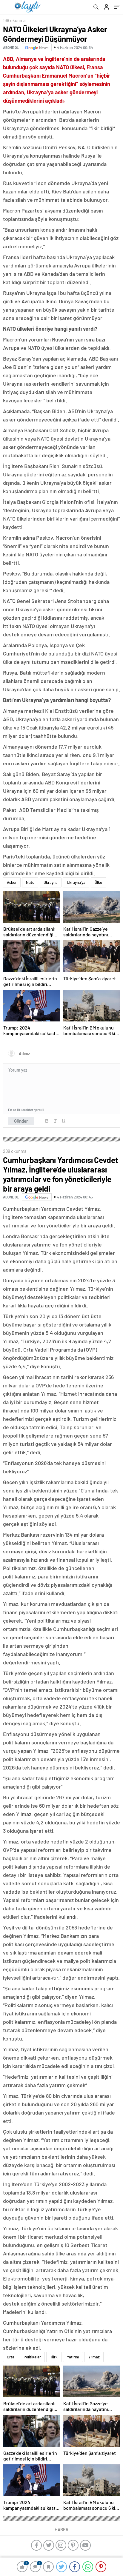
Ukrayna (51, 882)
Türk (54, 2357)
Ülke (98, 882)
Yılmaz (94, 2357)
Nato (30, 882)
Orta (11, 2357)
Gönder (21, 1121)
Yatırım (73, 2357)
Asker (12, 882)
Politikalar (32, 2357)
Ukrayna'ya (76, 882)
